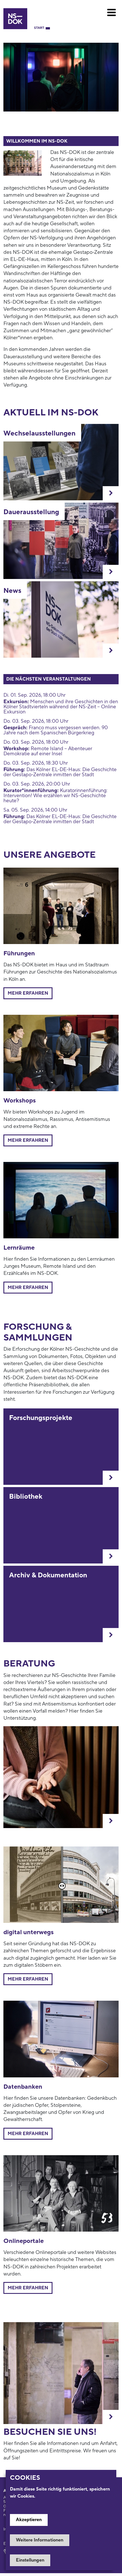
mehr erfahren (28, 1288)
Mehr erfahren (28, 993)
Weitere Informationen (40, 2540)
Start (39, 28)
